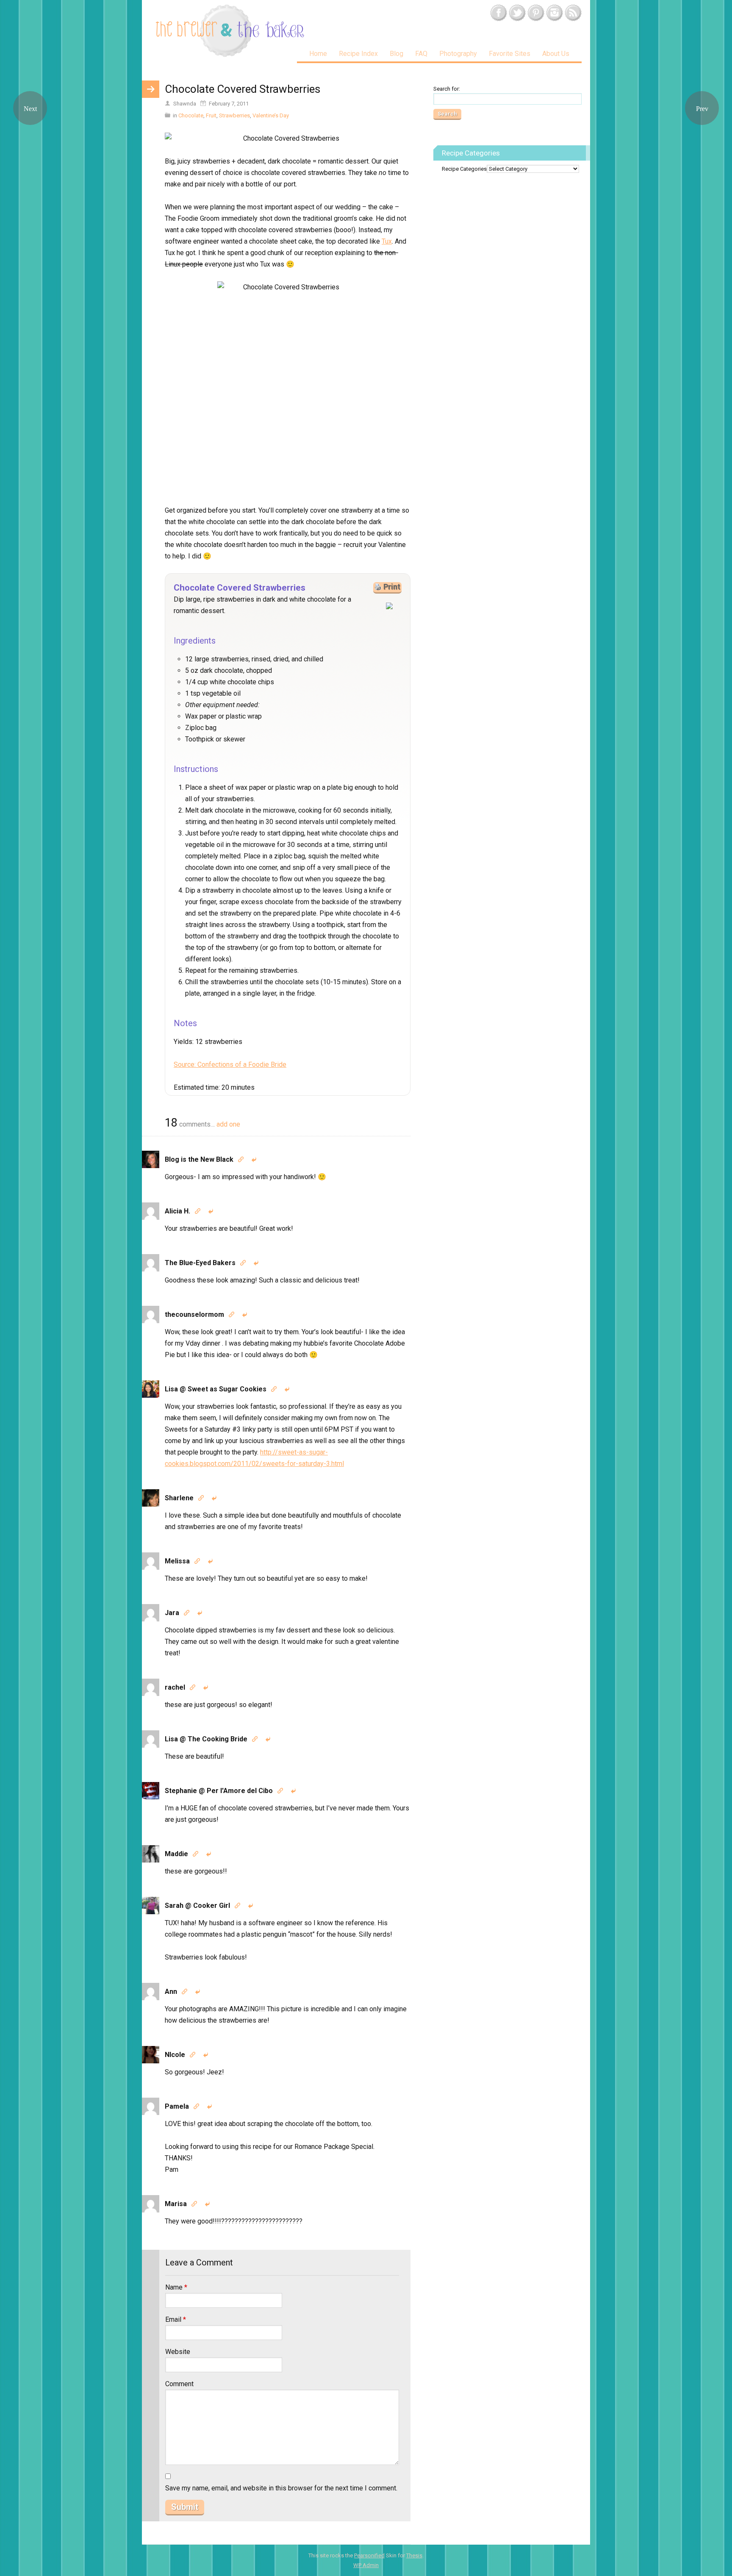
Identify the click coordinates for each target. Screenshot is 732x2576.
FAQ (421, 54)
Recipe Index (358, 54)
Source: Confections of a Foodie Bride (230, 1065)
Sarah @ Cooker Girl (197, 1906)
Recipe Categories (464, 169)
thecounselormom (194, 1314)
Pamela (177, 2106)
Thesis (414, 2555)
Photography (458, 54)
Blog (396, 54)
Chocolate (191, 115)
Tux (387, 241)
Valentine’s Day (271, 115)
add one (228, 1124)
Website (178, 2352)
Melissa (177, 1561)
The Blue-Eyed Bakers (200, 1263)
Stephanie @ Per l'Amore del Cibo (219, 1791)
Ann (171, 1992)
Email (176, 2319)
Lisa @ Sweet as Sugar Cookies (216, 1389)
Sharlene (179, 1498)
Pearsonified (369, 2555)
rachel (175, 1687)
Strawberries (234, 115)
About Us (556, 54)
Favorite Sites (510, 54)
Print (392, 587)
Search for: (447, 89)
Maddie (176, 1854)
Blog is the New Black (199, 1159)
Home (318, 54)
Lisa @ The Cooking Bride (206, 1739)
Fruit (211, 115)
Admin (366, 2565)
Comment (179, 2384)
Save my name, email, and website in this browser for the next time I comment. (281, 2488)
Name (176, 2287)
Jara (172, 1613)
